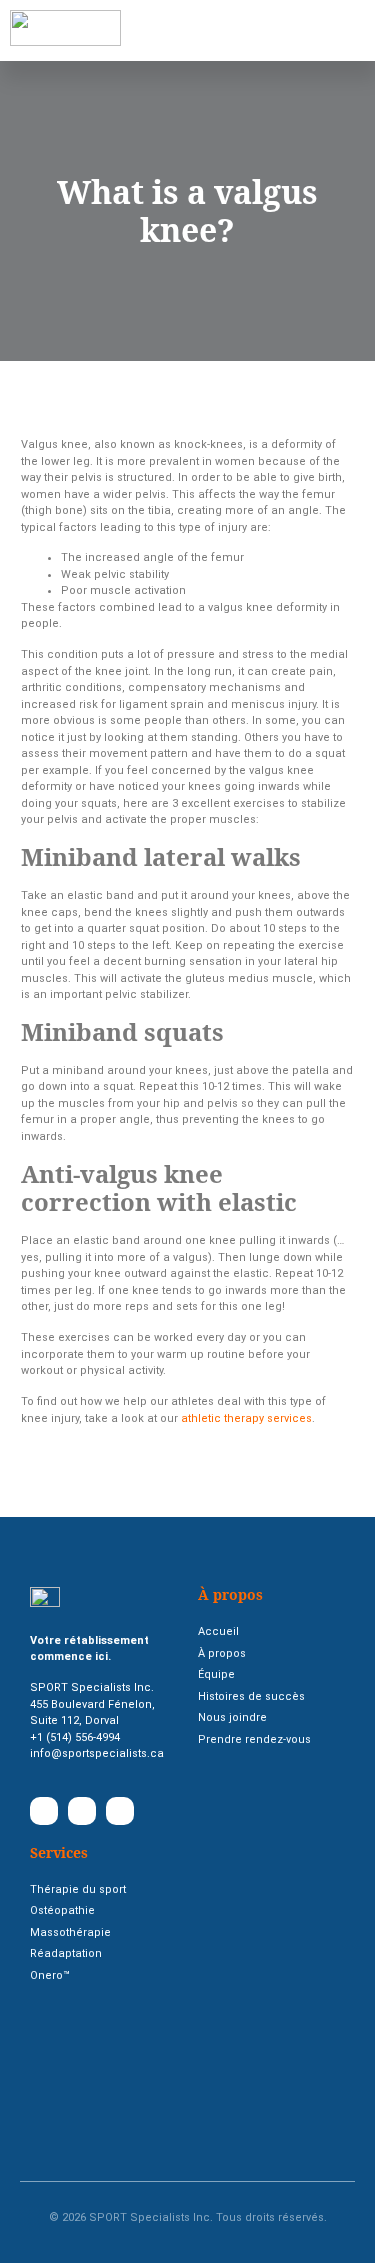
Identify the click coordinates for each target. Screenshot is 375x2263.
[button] (168, 30)
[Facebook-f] (44, 1811)
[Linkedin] (82, 1811)
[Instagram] (120, 1811)
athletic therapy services (246, 1418)
